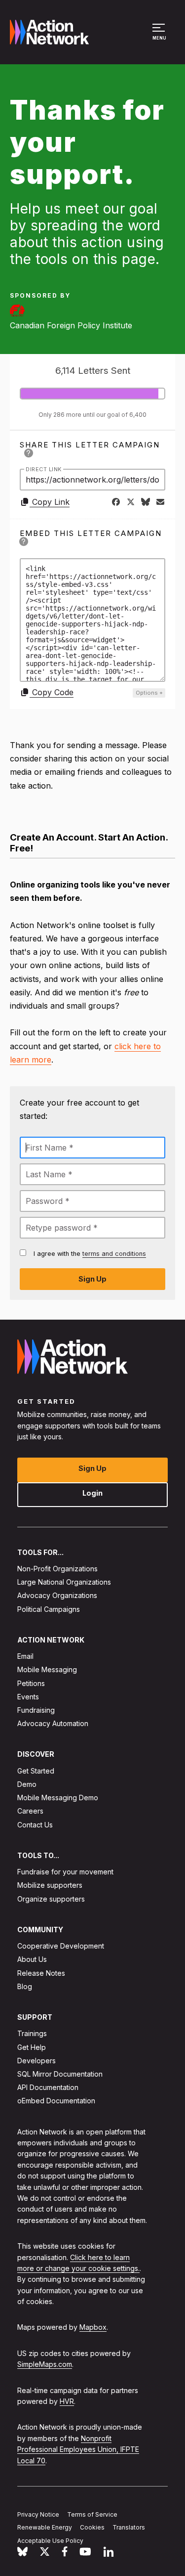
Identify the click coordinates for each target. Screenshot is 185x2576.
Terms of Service (92, 2514)
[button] (160, 37)
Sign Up (92, 1468)
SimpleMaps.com (45, 2364)
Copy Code (52, 692)
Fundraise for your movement (65, 1872)
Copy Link (50, 502)
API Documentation (48, 2087)
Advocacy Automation (53, 1723)
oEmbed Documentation (56, 2101)
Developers (37, 2060)
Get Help (32, 2047)
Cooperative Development (61, 1946)
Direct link (44, 469)
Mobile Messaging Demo (58, 1798)
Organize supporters (51, 1898)
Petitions (31, 1683)
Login (92, 1492)
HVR (67, 2401)
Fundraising (36, 1710)
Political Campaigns (49, 1609)
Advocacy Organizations (57, 1595)
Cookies (92, 2527)
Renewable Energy (45, 2527)
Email (25, 1656)
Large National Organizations (64, 1582)
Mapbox (93, 2327)
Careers (30, 1811)
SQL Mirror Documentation (60, 2074)
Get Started (36, 1770)
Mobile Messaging (47, 1669)
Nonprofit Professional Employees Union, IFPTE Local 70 (78, 2449)
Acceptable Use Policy (50, 2541)
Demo (27, 1784)
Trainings (32, 2033)
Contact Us (35, 1824)
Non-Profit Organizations (57, 1569)
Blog (25, 1986)
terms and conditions (114, 1254)
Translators (129, 2527)
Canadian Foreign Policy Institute (71, 325)
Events (28, 1696)
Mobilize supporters (50, 1885)
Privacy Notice (38, 2514)
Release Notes (41, 1973)
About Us (32, 1959)
